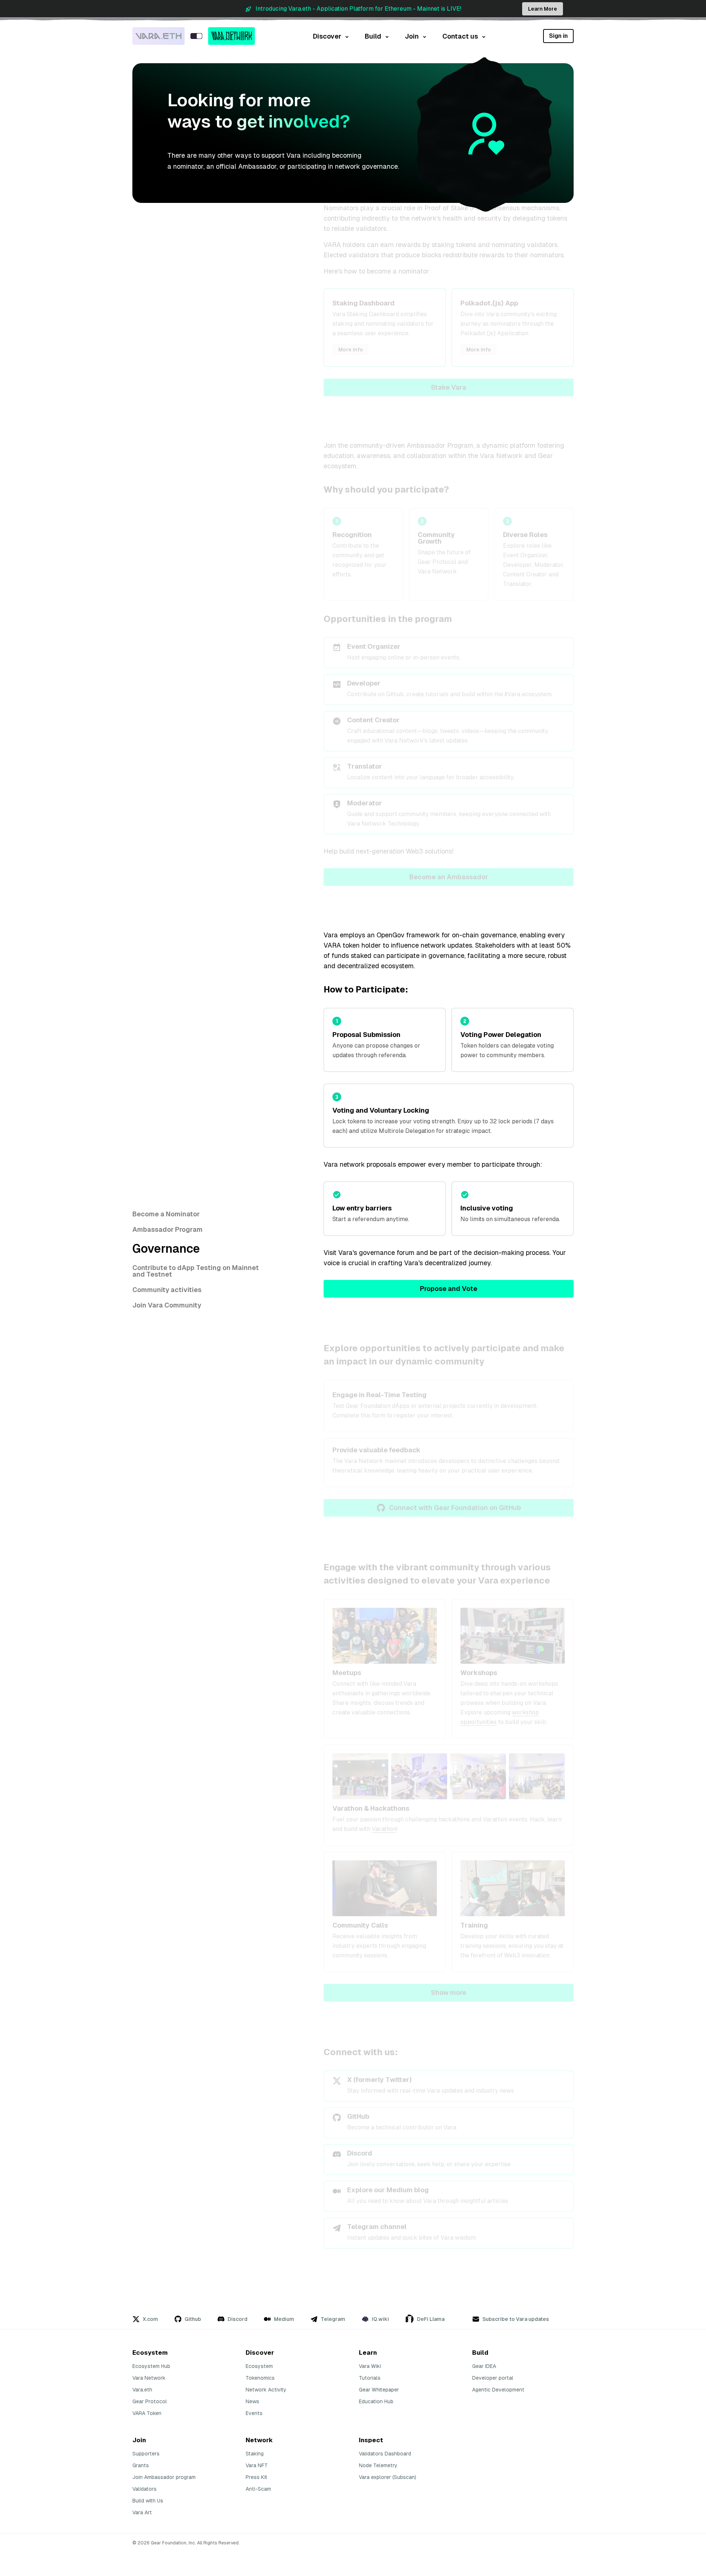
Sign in (558, 36)
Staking (255, 2454)
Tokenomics (260, 2378)
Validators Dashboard (385, 2454)
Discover (327, 36)
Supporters (146, 2454)
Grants (141, 2465)
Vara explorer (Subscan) (388, 2477)
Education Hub (376, 2401)
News (252, 2401)
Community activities (167, 1290)
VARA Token (147, 2413)
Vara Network (149, 2378)
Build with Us (148, 2501)
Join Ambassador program (164, 2477)
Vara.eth (142, 2390)
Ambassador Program (167, 1229)
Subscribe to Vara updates (516, 2319)
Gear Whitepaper (379, 2390)
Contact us (460, 36)
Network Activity (266, 2390)
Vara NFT (257, 2465)
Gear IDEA (484, 2366)
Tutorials (370, 2378)
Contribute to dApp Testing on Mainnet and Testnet (196, 1271)
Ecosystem (259, 2366)
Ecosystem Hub (151, 2366)
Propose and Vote (449, 1289)
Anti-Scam (258, 2489)
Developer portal (493, 2378)
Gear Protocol (150, 2401)
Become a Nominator (166, 1214)
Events (254, 2413)
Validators (145, 2489)
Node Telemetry (378, 2465)
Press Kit (256, 2477)
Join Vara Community (167, 1305)
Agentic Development (498, 2390)
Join (412, 36)
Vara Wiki (370, 2366)
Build (373, 36)
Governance (166, 1249)
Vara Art (142, 2512)
